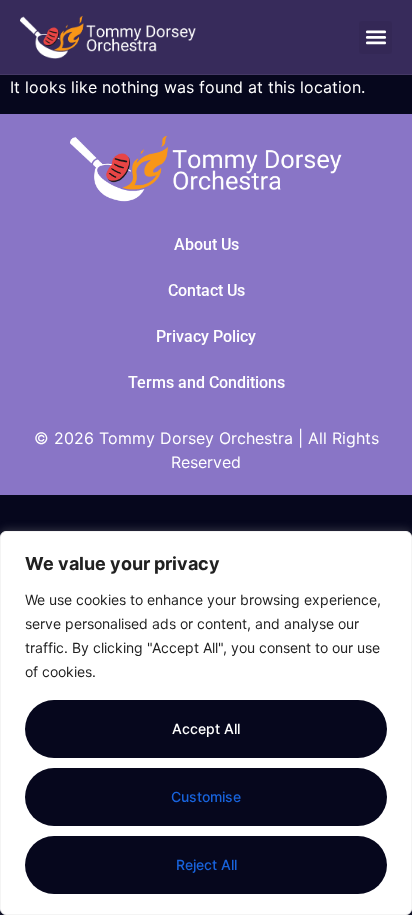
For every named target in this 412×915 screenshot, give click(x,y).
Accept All (206, 728)
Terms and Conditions (206, 382)
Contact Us (206, 290)
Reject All (206, 864)
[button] (375, 37)
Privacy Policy (206, 336)
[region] (206, 723)
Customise (206, 796)
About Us (206, 244)
